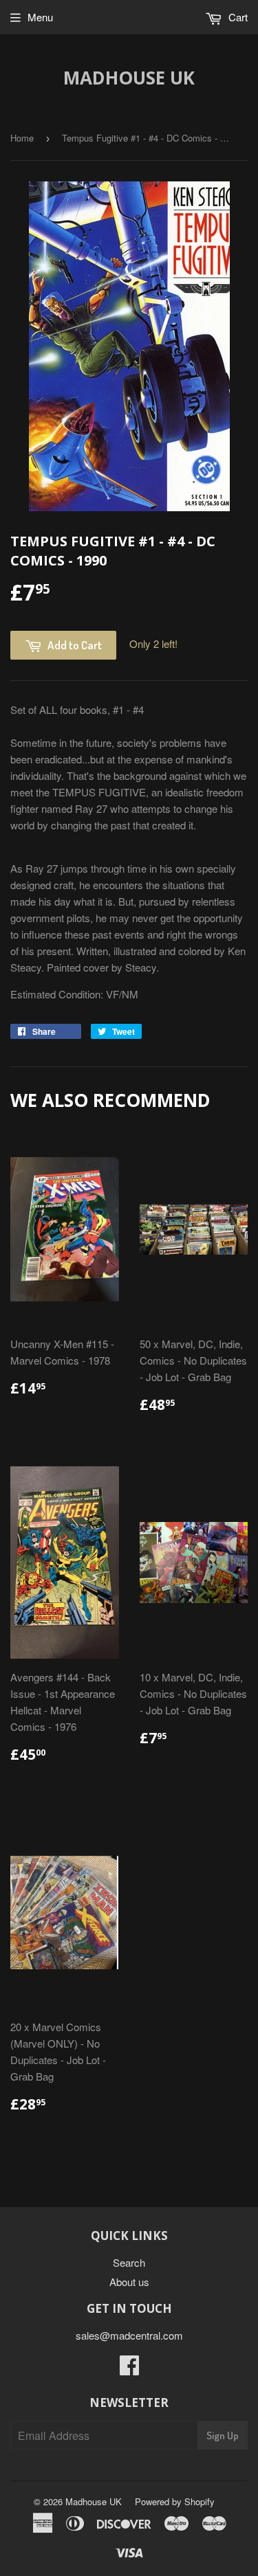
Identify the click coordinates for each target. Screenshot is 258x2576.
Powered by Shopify (175, 2501)
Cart (237, 17)
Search (129, 2262)
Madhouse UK (129, 78)
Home (22, 138)
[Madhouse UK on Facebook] (129, 2369)
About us (129, 2282)
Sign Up (223, 2435)
